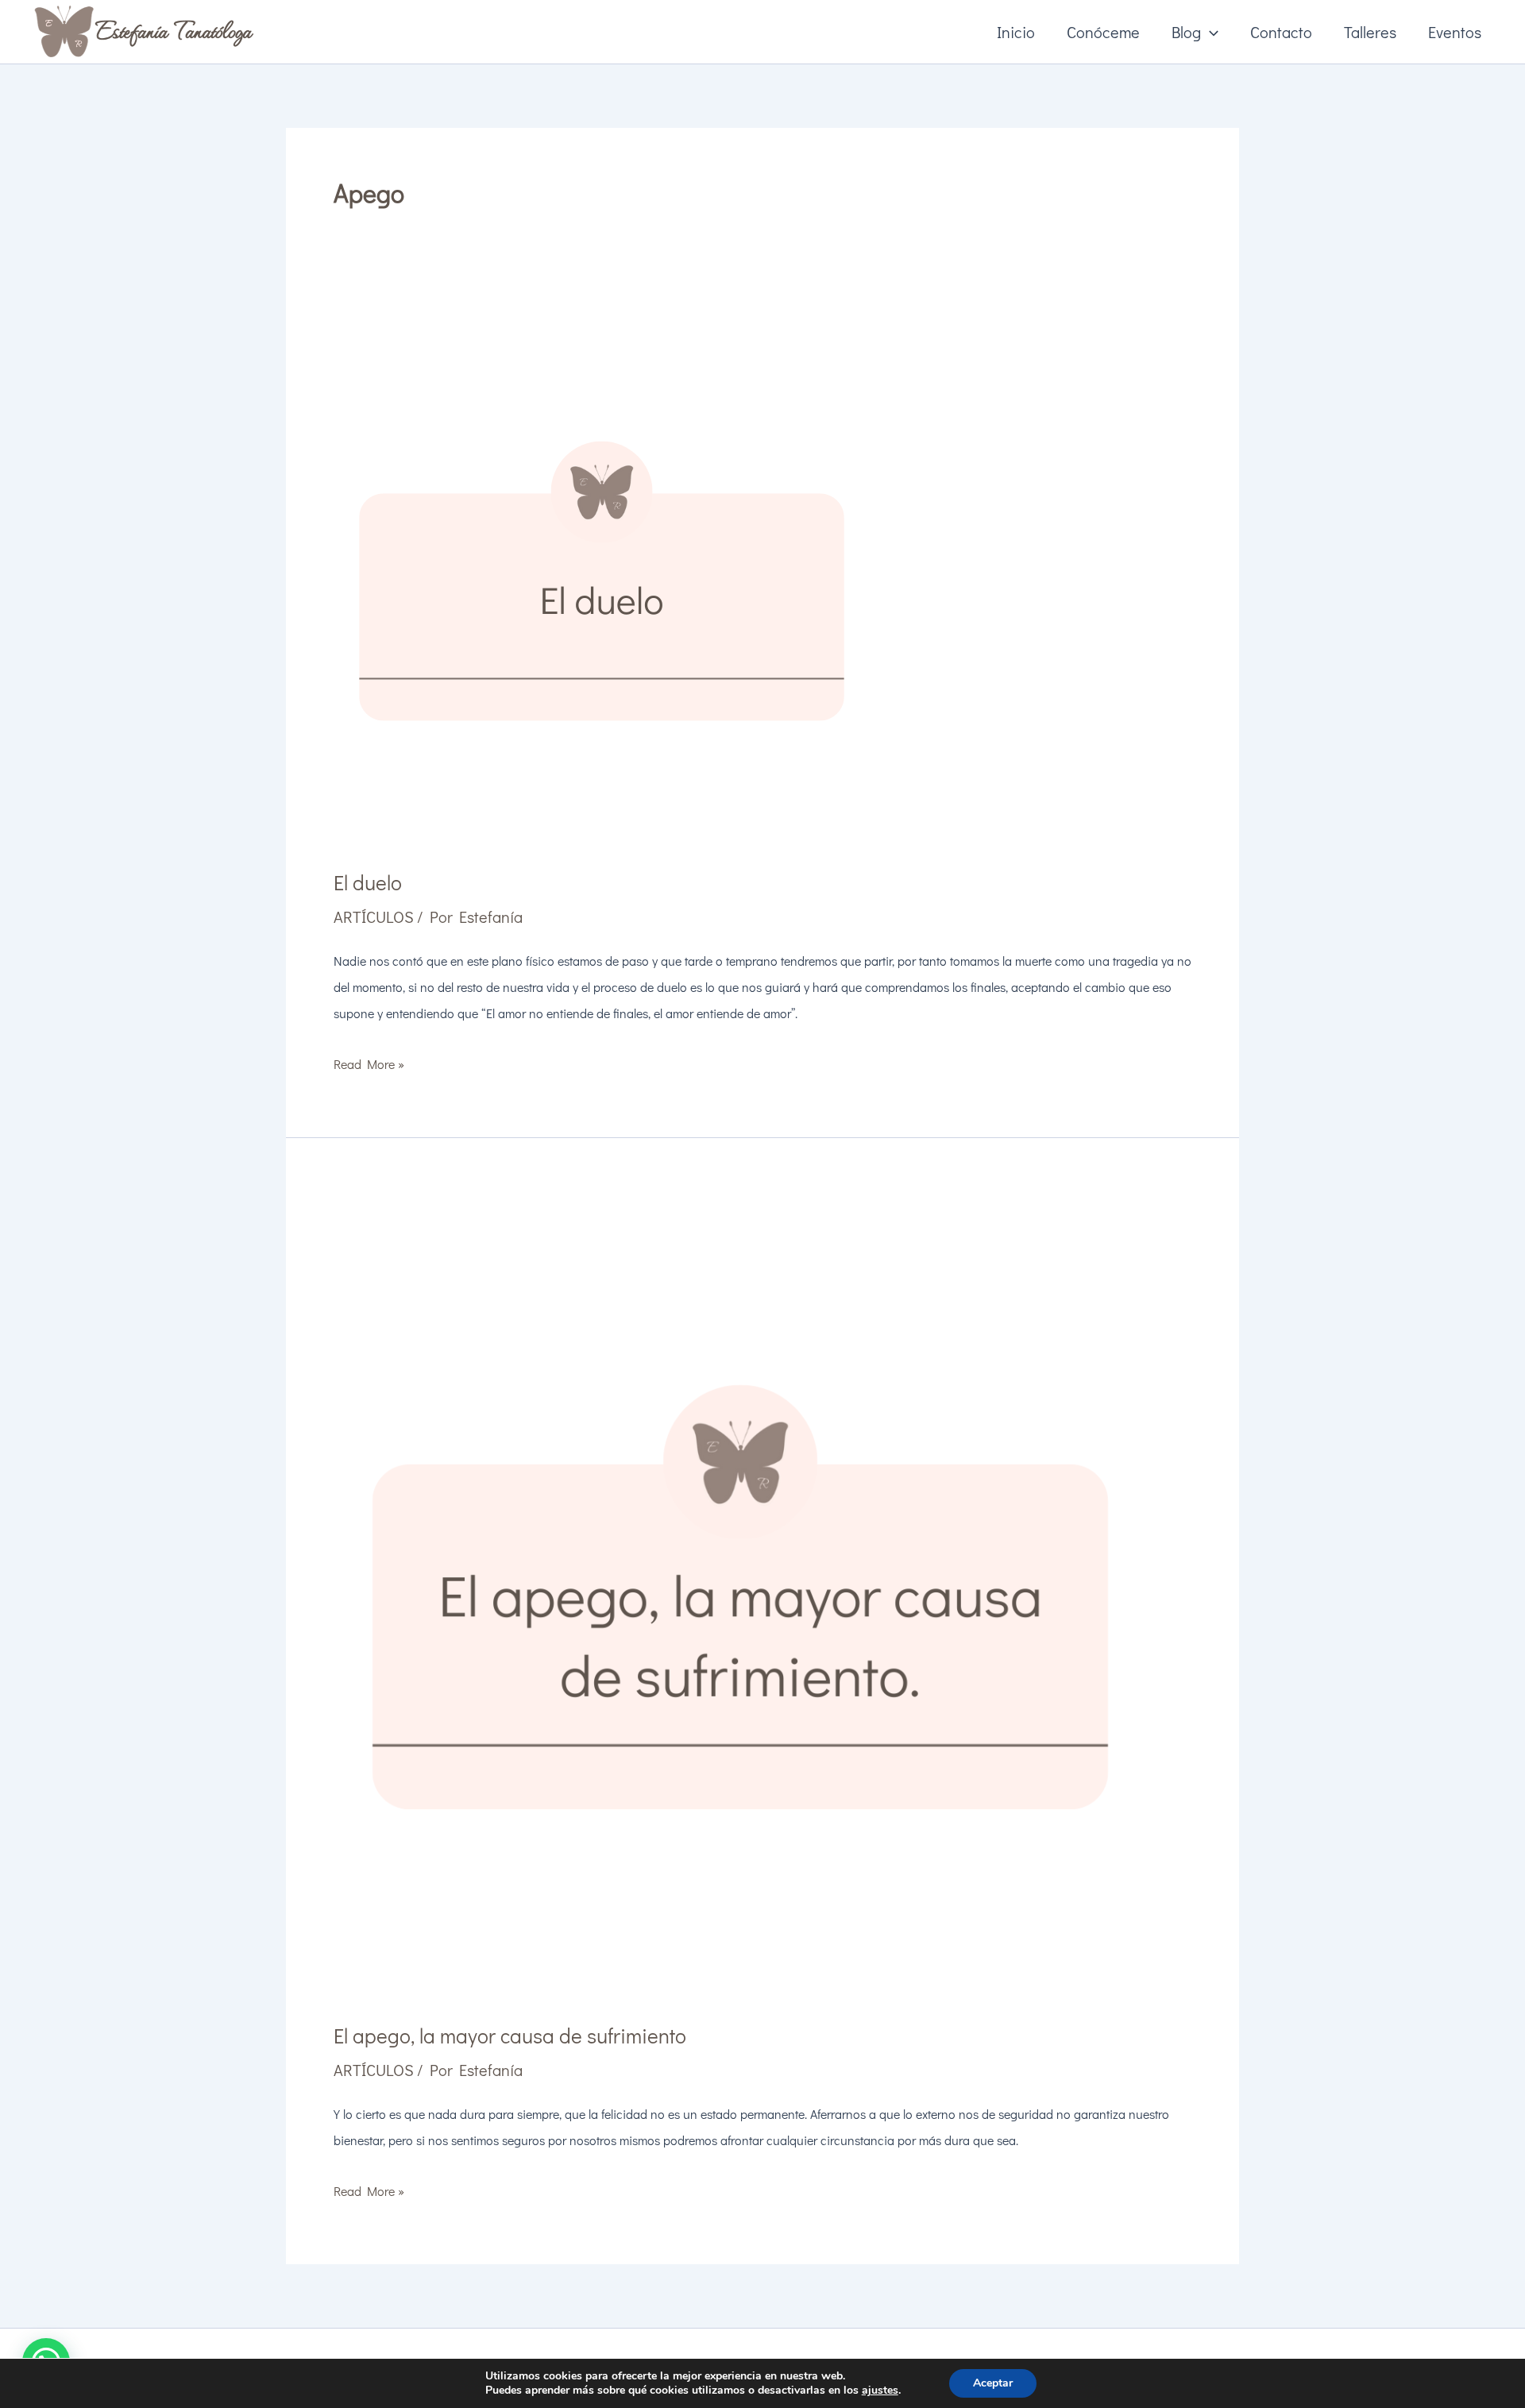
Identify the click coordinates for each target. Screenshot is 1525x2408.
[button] (1210, 32)
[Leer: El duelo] (602, 575)
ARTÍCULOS (374, 917)
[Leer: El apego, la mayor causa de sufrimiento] (740, 1589)
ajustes (880, 2391)
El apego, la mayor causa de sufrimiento (510, 2036)
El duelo (368, 882)
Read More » (369, 1066)
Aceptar (993, 2383)
